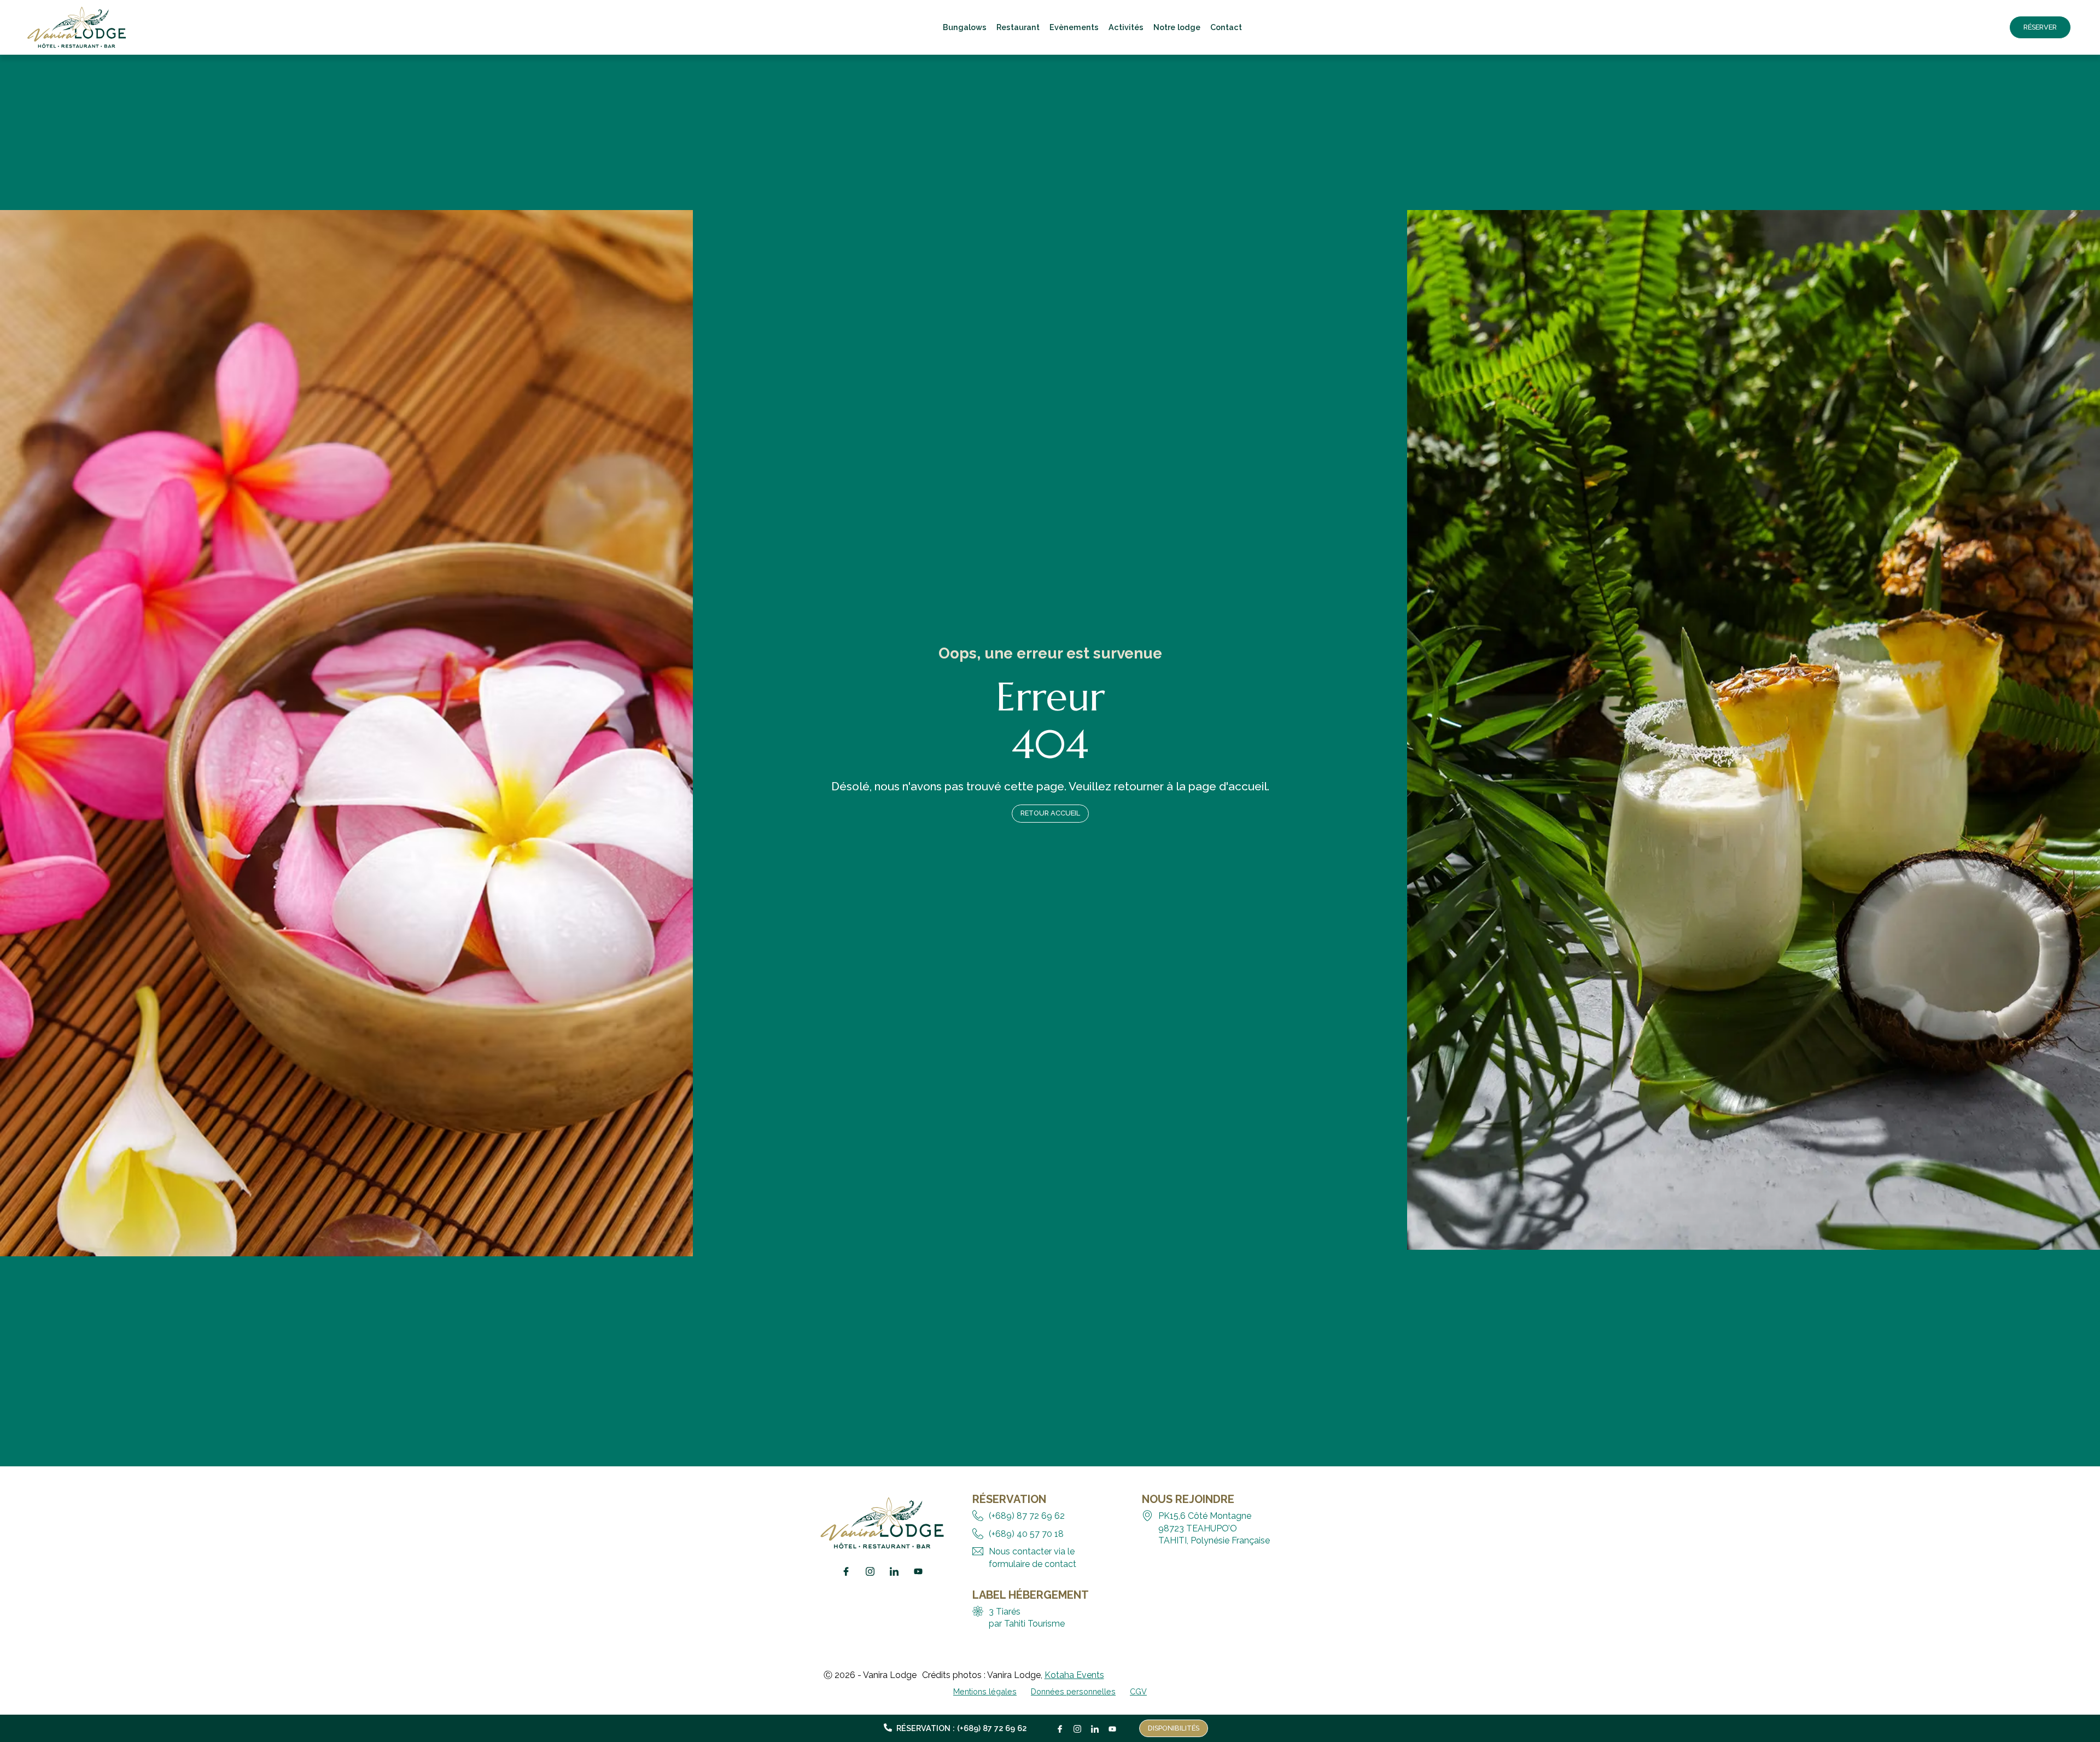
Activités (1126, 27)
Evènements (1074, 27)
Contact (1226, 27)
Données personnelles (1073, 1691)
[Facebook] (1060, 1726)
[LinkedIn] (1095, 1726)
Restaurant (1018, 27)
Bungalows (965, 27)
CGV (1138, 1691)
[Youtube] (1112, 1726)
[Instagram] (1077, 1726)
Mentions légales (985, 1691)
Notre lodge (1177, 27)
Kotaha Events (1074, 1675)
